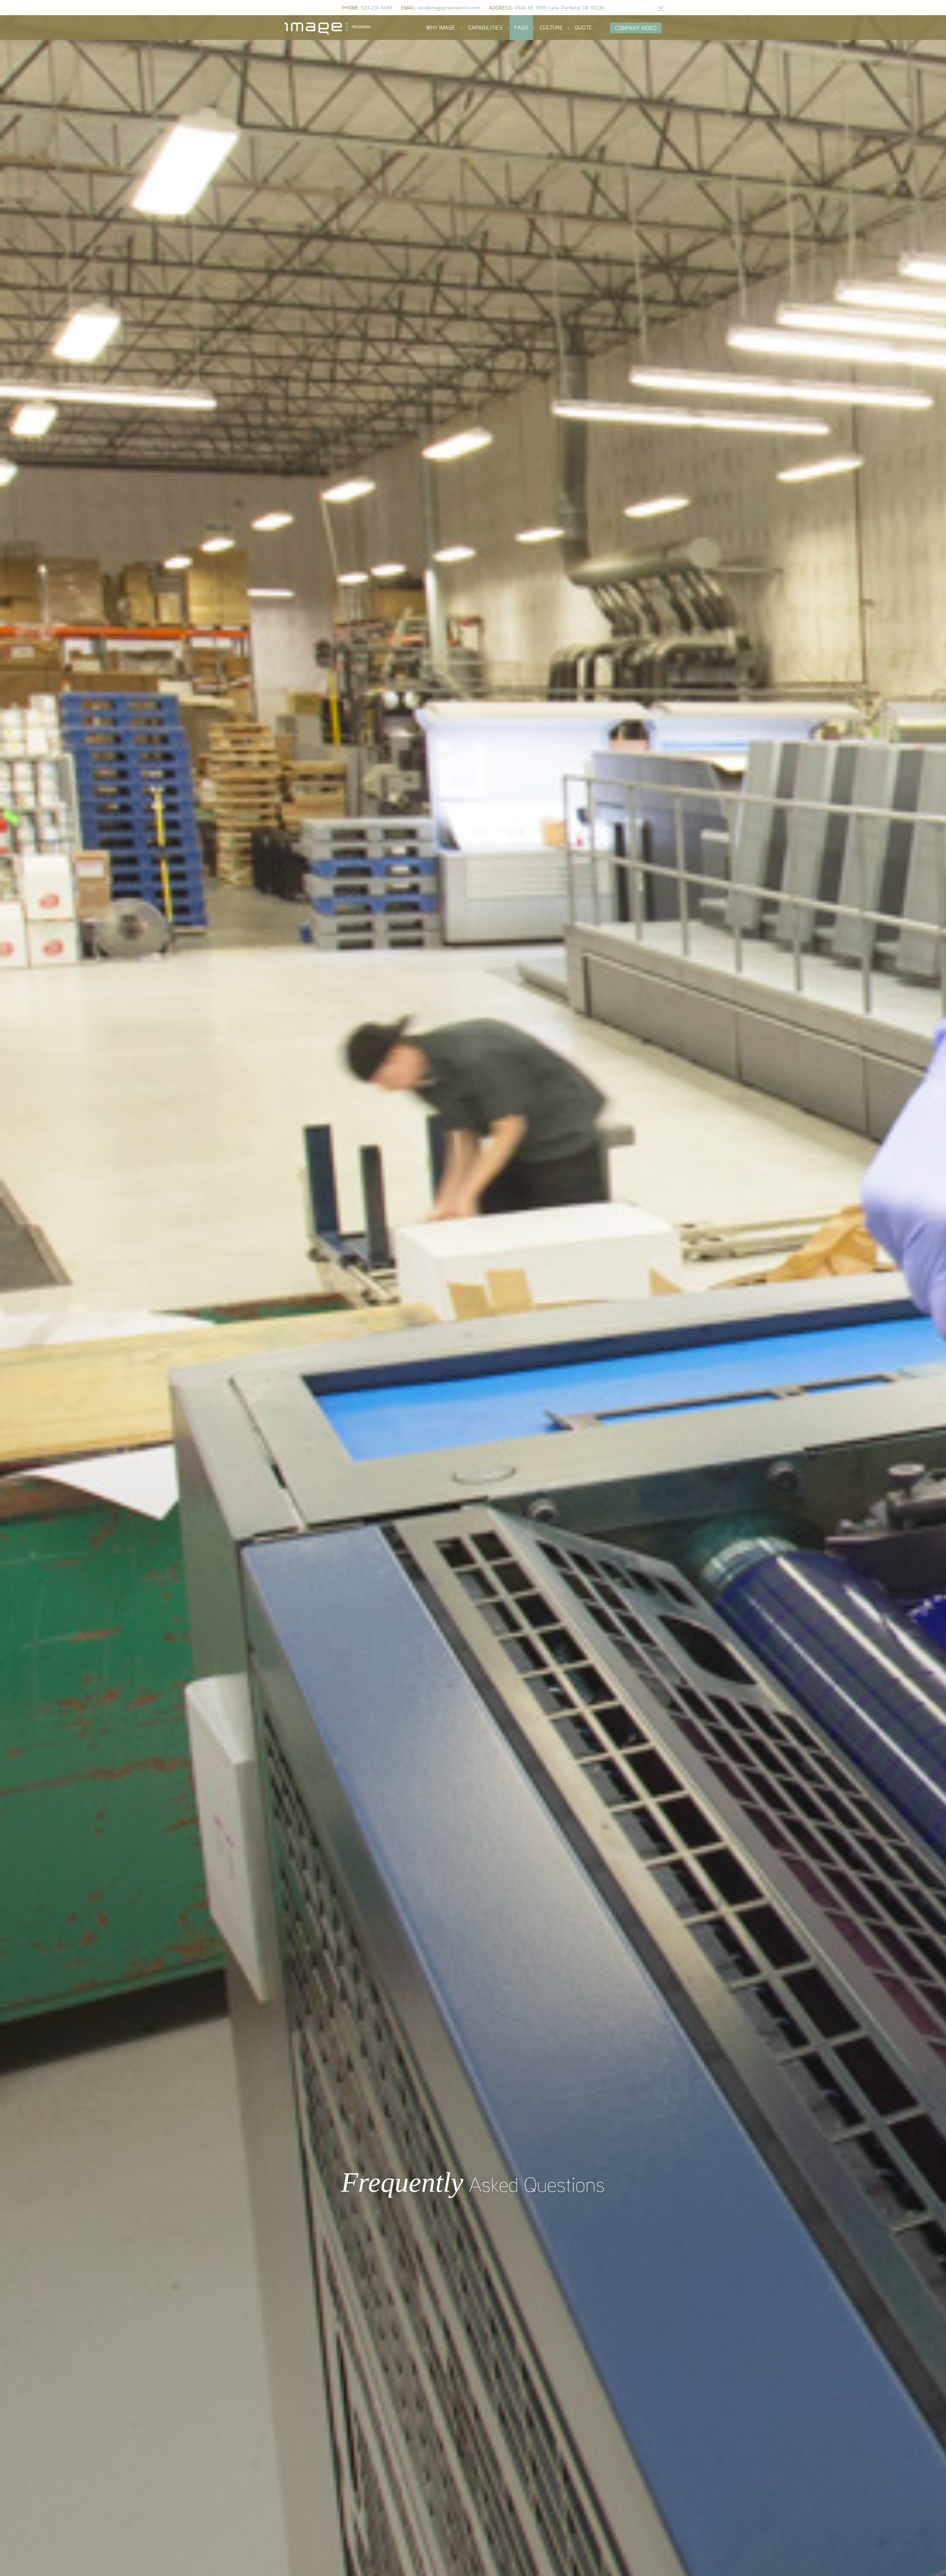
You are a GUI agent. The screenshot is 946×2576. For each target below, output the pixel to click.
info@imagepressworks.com (449, 8)
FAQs (521, 27)
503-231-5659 (376, 8)
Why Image (441, 27)
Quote (583, 27)
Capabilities (485, 27)
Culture (551, 27)
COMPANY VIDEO (636, 28)
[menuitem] (441, 28)
